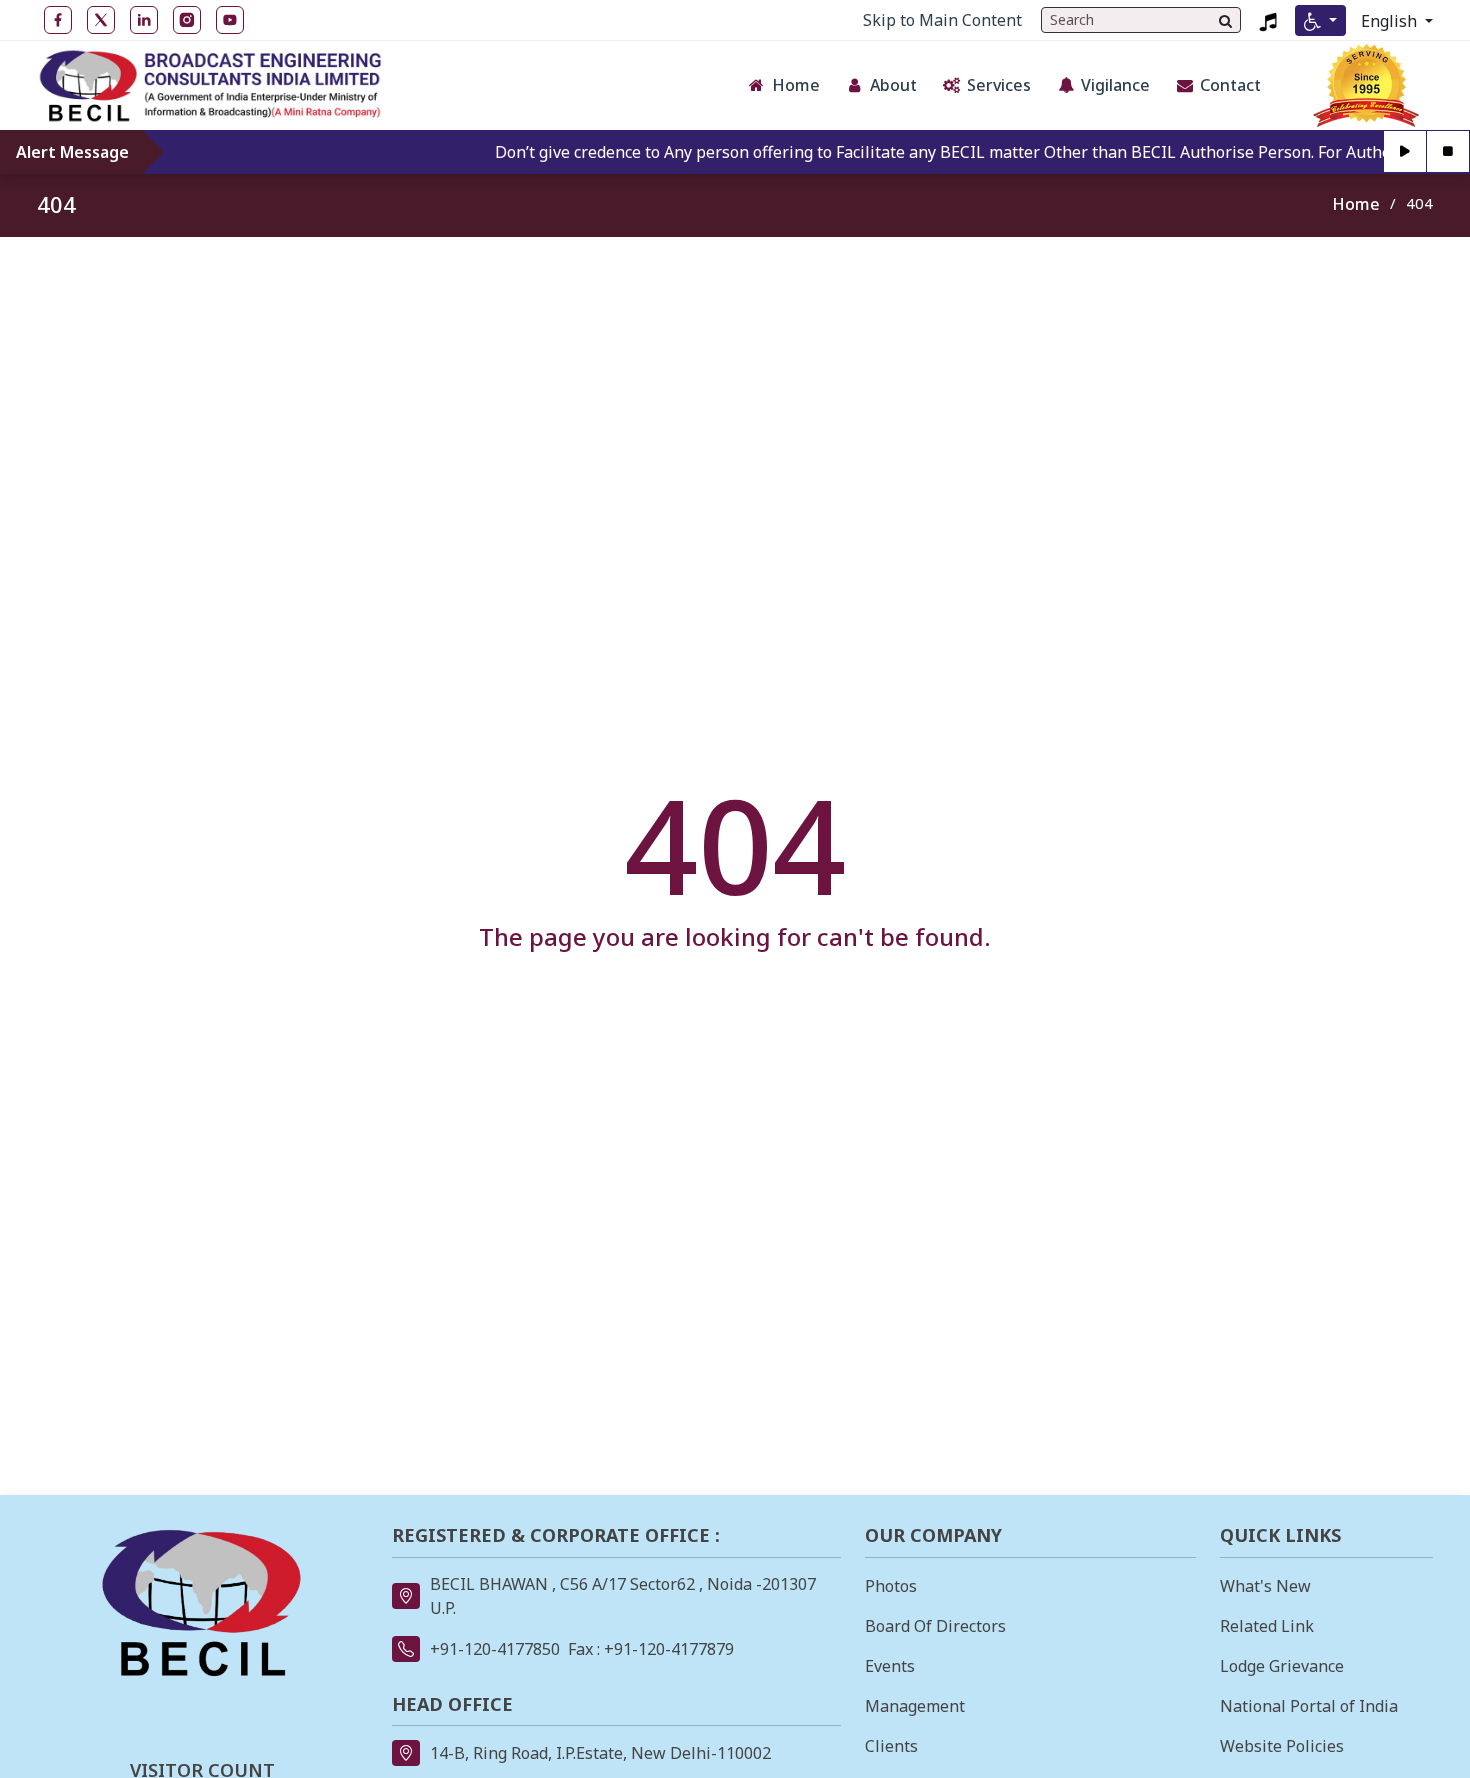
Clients (891, 1746)
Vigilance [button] (1115, 85)
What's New (1265, 1586)
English (1391, 21)
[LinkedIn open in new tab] (144, 20)
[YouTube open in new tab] (230, 20)
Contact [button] (1230, 85)
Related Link (1267, 1626)
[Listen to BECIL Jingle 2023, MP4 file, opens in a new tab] (1268, 20)
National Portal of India (1309, 1706)
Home (1356, 204)
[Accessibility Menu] (1320, 20)
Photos (891, 1586)
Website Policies (1282, 1746)
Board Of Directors (935, 1626)
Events (890, 1666)
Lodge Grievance (1282, 1666)
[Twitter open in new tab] (101, 20)
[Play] (1405, 152)
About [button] (893, 85)
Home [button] (796, 85)
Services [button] (999, 85)
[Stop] (1448, 152)
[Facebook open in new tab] (58, 20)
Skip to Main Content (942, 20)
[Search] (1225, 20)
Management (915, 1706)
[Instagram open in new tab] (187, 20)
